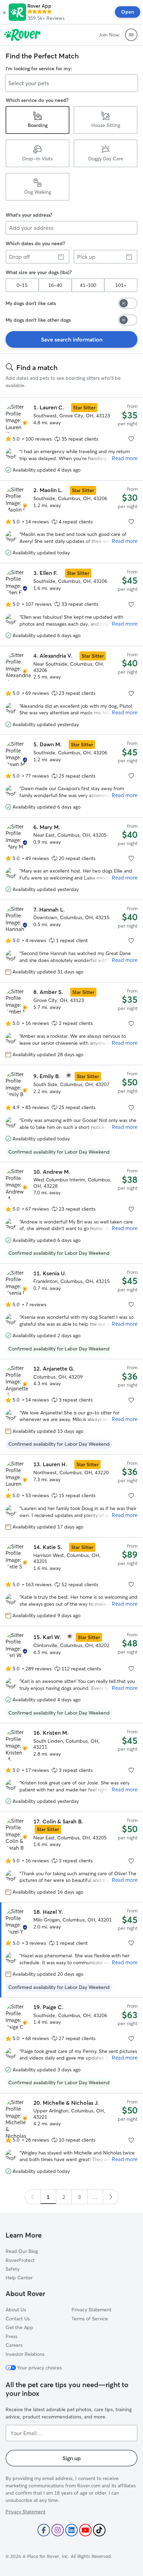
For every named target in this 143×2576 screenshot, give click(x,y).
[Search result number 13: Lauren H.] (71, 1496)
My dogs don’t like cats (31, 303)
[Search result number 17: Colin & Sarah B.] (71, 1857)
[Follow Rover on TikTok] (99, 2530)
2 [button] (64, 2197)
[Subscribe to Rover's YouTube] (85, 2530)
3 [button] (79, 2197)
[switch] (128, 303)
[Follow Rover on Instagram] (58, 2530)
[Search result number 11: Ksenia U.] (71, 1311)
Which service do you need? (37, 100)
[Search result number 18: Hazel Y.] (71, 1950)
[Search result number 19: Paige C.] (71, 2045)
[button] (4, 12)
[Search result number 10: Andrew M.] (71, 1213)
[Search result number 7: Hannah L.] (71, 941)
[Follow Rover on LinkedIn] (71, 2530)
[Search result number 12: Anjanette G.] (71, 1407)
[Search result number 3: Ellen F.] (71, 605)
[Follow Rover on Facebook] (44, 2530)
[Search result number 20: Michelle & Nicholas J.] (71, 2137)
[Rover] (22, 35)
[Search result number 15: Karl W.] (71, 1675)
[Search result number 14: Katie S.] (71, 1581)
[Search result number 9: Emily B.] (71, 1113)
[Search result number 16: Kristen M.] (71, 1767)
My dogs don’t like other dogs (38, 320)
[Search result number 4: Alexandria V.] (71, 690)
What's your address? (29, 215)
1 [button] (48, 2197)
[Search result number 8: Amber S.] (71, 1024)
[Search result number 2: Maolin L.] (71, 522)
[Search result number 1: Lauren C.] (71, 439)
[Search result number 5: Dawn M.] (71, 776)
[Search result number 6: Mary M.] (71, 859)
